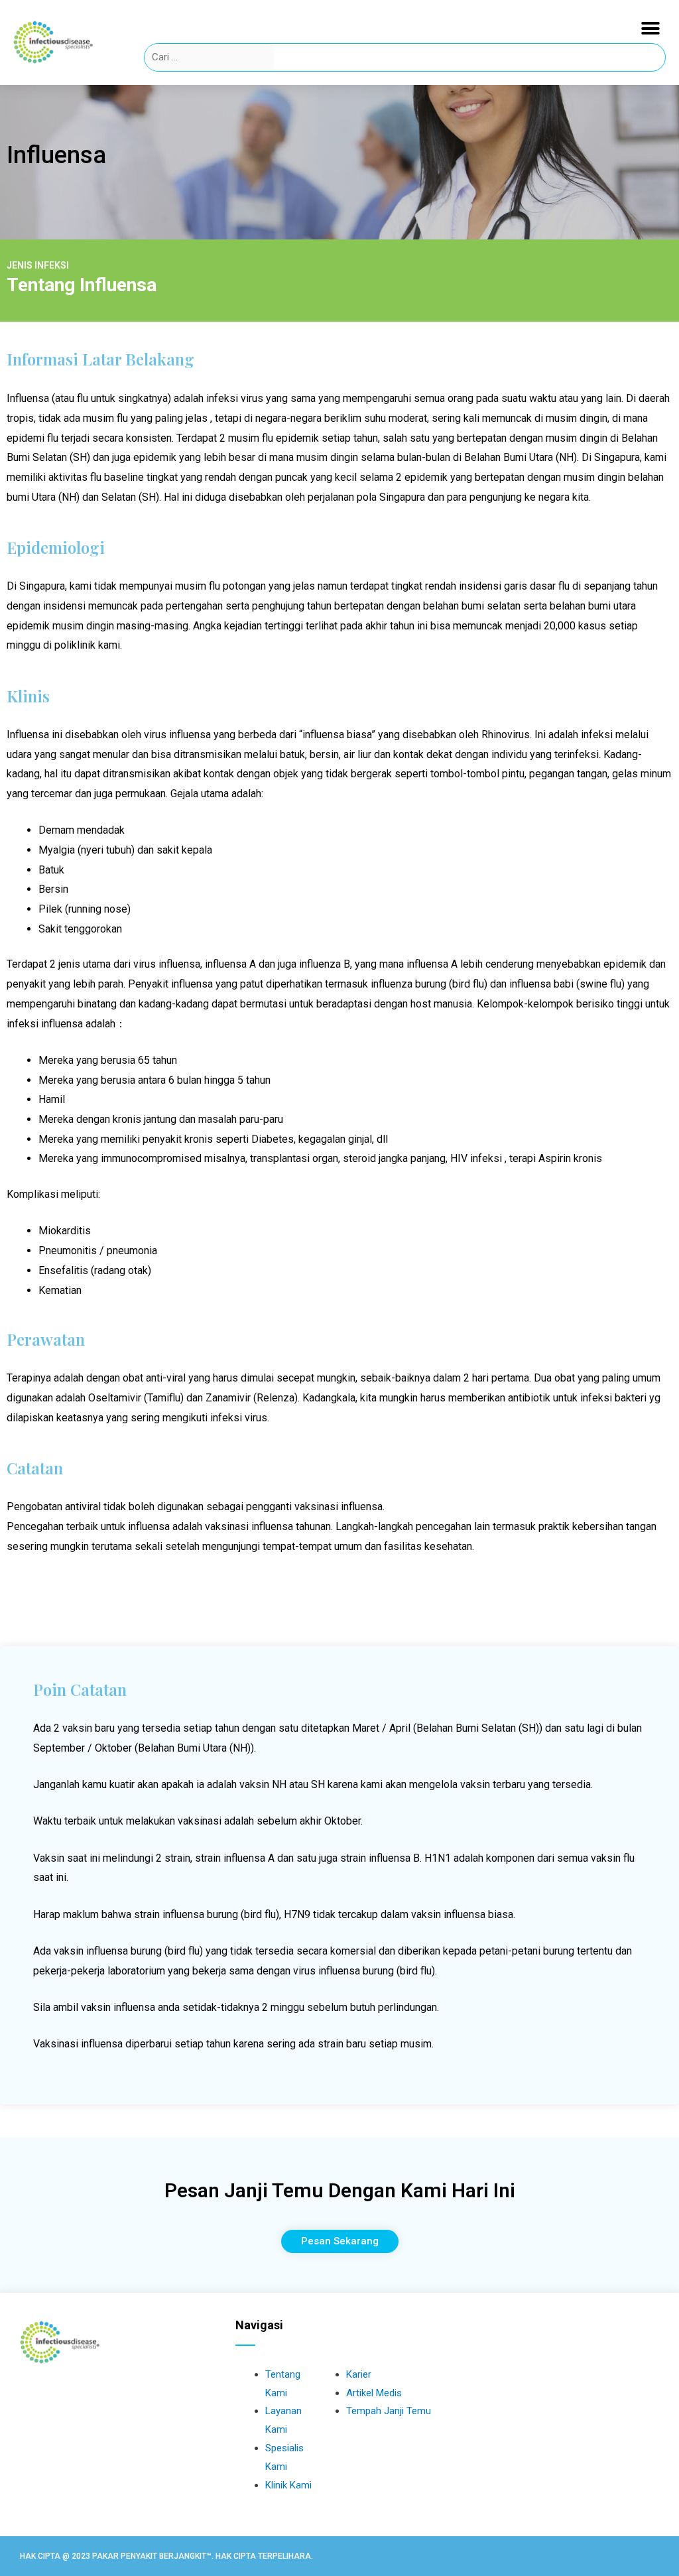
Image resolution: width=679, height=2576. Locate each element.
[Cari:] (210, 57)
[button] (651, 28)
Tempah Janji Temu (389, 2411)
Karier (359, 2374)
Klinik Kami (288, 2485)
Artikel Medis (374, 2393)
